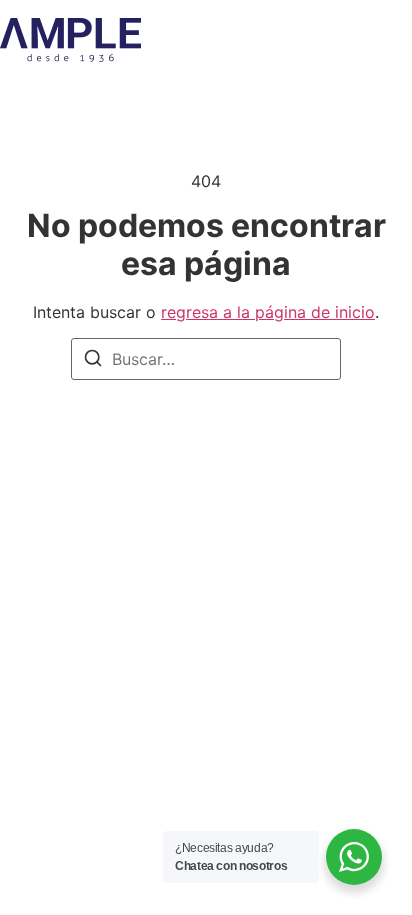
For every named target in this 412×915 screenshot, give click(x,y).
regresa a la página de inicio (268, 312)
